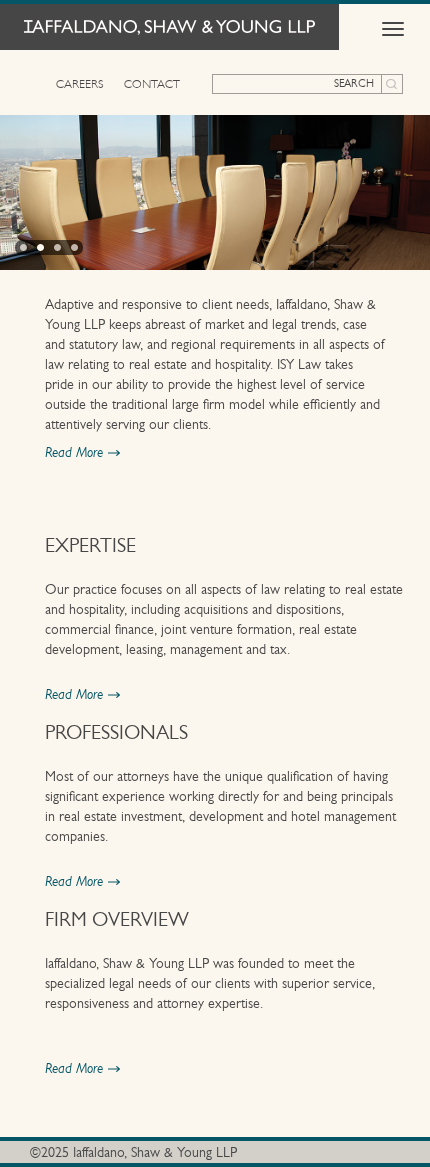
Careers (80, 84)
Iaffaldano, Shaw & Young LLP (169, 27)
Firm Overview (117, 920)
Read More (74, 453)
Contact (152, 84)
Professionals (116, 733)
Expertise (90, 546)
